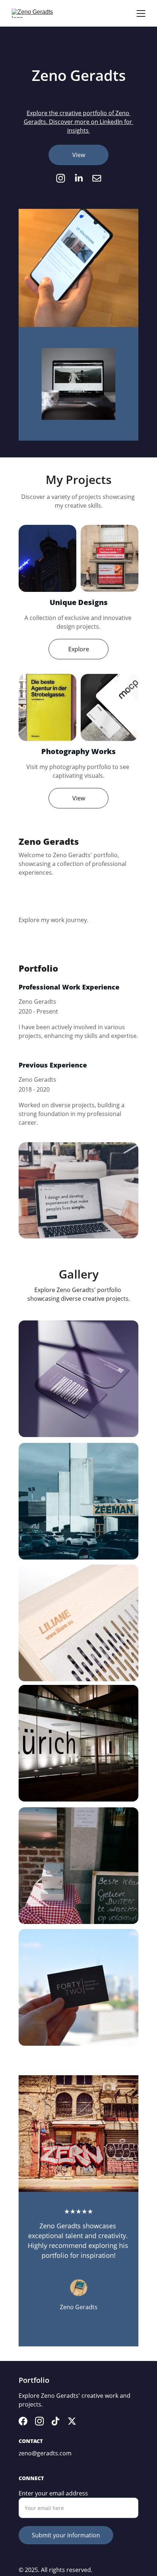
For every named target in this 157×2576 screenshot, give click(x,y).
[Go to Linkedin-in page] (83, 178)
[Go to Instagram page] (64, 178)
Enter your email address (53, 2493)
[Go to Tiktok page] (55, 2421)
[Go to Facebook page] (23, 2421)
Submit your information (66, 2535)
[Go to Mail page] (97, 178)
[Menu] (141, 13)
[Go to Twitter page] (72, 2421)
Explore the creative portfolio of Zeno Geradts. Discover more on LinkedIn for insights (79, 122)
